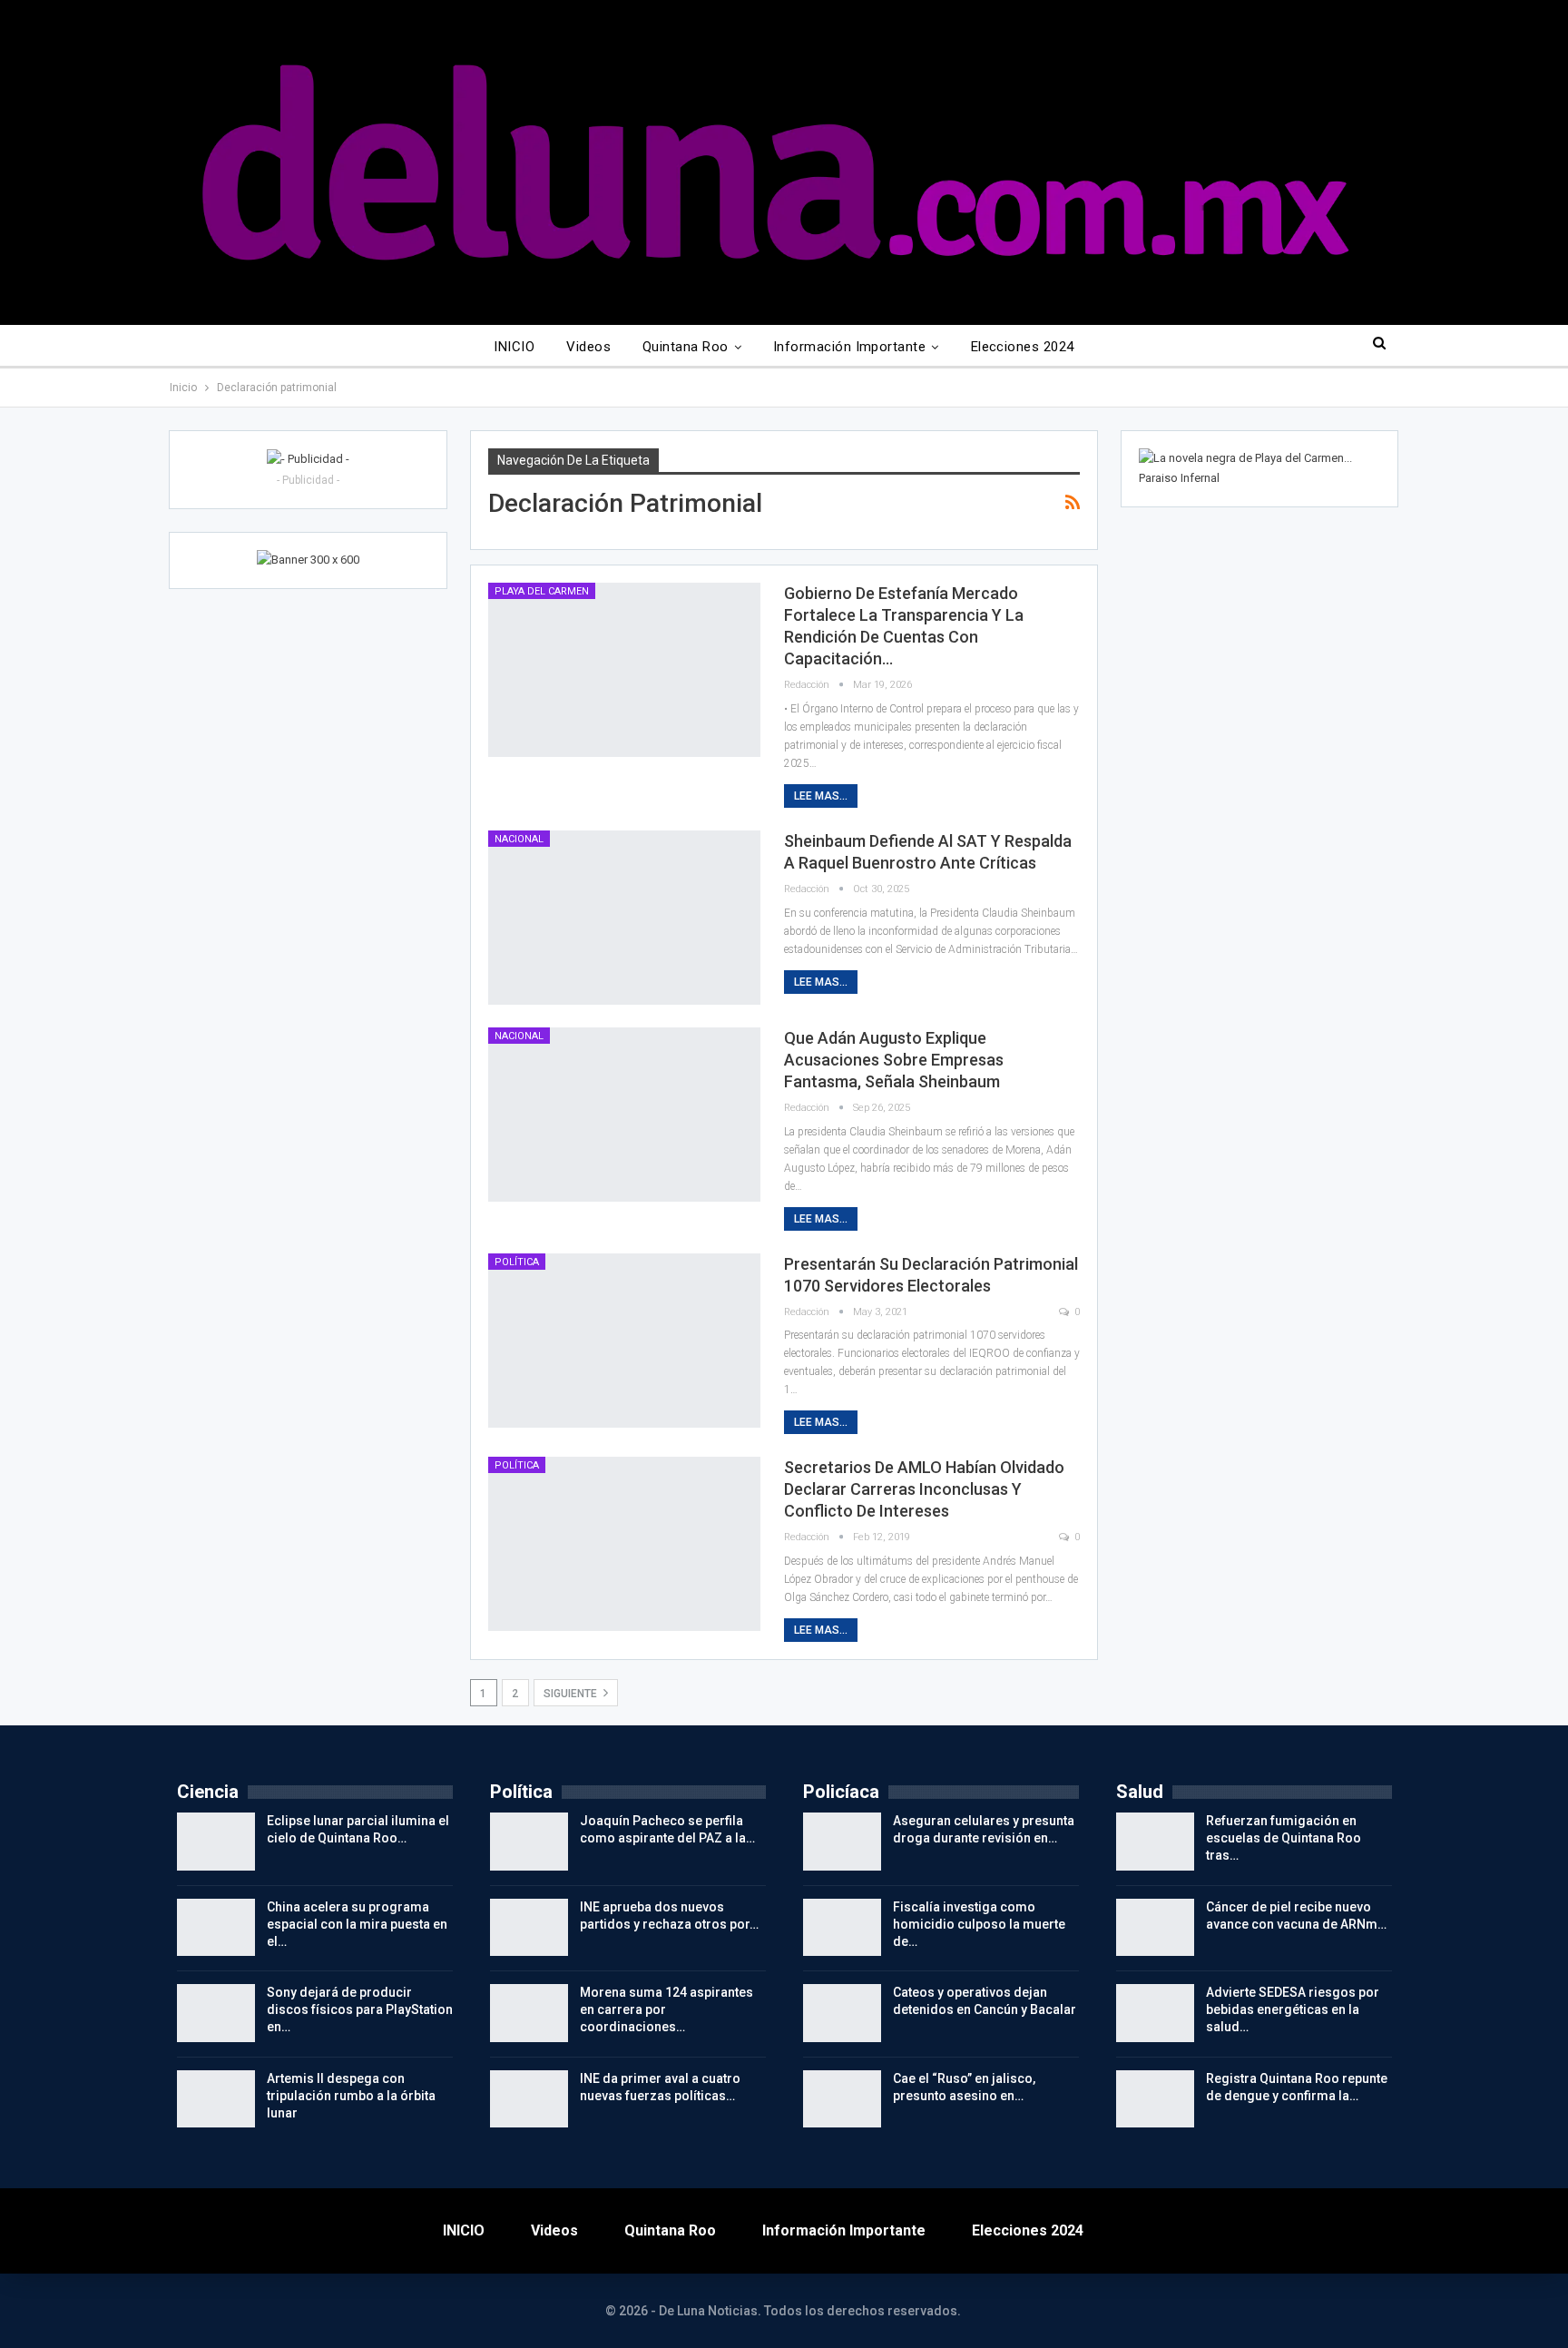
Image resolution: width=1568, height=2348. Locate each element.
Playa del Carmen (542, 591)
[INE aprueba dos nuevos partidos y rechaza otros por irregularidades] (529, 1928)
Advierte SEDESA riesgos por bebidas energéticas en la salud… (1293, 2009)
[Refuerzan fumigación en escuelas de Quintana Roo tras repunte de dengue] (1155, 1842)
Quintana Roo (686, 347)
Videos (588, 347)
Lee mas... (821, 796)
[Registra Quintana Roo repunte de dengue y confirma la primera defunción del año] (1155, 2099)
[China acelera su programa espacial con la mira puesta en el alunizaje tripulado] (216, 1928)
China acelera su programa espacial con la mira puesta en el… (357, 1924)
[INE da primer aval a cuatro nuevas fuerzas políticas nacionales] (529, 2099)
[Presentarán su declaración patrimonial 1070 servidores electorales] (624, 1341)
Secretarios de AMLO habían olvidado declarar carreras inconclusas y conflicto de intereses (924, 1489)
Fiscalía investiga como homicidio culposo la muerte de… (979, 1924)
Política (517, 1262)
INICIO (514, 347)
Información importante (849, 347)
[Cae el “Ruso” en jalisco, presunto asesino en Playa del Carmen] (842, 2099)
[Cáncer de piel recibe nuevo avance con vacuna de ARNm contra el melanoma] (1155, 1928)
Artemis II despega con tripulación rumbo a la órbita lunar (351, 2096)
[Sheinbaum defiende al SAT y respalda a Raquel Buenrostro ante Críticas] (624, 918)
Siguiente (572, 1694)
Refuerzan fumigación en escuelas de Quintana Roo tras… (1284, 1838)
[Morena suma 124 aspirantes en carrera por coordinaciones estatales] (529, 2013)
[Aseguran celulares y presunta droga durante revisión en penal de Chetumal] (842, 1842)
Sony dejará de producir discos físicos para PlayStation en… (360, 2009)
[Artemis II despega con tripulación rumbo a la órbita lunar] (216, 2099)
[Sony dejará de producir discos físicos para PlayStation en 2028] (216, 2013)
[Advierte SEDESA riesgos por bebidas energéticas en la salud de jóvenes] (1155, 2013)
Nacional (519, 839)
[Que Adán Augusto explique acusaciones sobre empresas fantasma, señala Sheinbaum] (624, 1115)
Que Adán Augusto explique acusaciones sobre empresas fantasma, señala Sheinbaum (894, 1060)
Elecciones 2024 (1023, 347)
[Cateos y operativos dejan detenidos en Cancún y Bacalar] (842, 2013)
